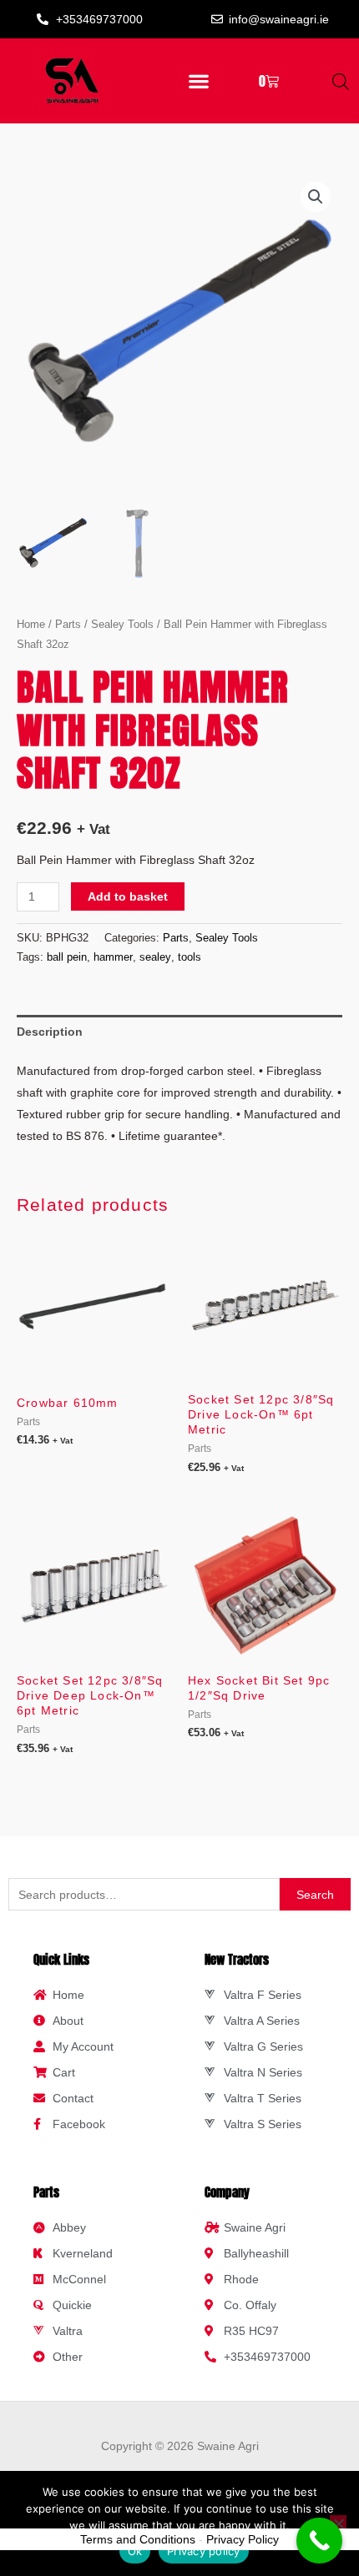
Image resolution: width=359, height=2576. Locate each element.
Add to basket (128, 896)
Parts (68, 624)
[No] (338, 2523)
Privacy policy (204, 2551)
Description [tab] (50, 1032)
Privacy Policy (243, 2539)
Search (315, 1895)
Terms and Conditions (138, 2539)
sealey (155, 957)
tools (190, 957)
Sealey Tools (122, 624)
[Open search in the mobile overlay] (341, 81)
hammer (113, 957)
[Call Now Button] (319, 2541)
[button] (199, 81)
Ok (135, 2551)
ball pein (67, 957)
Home (31, 624)
